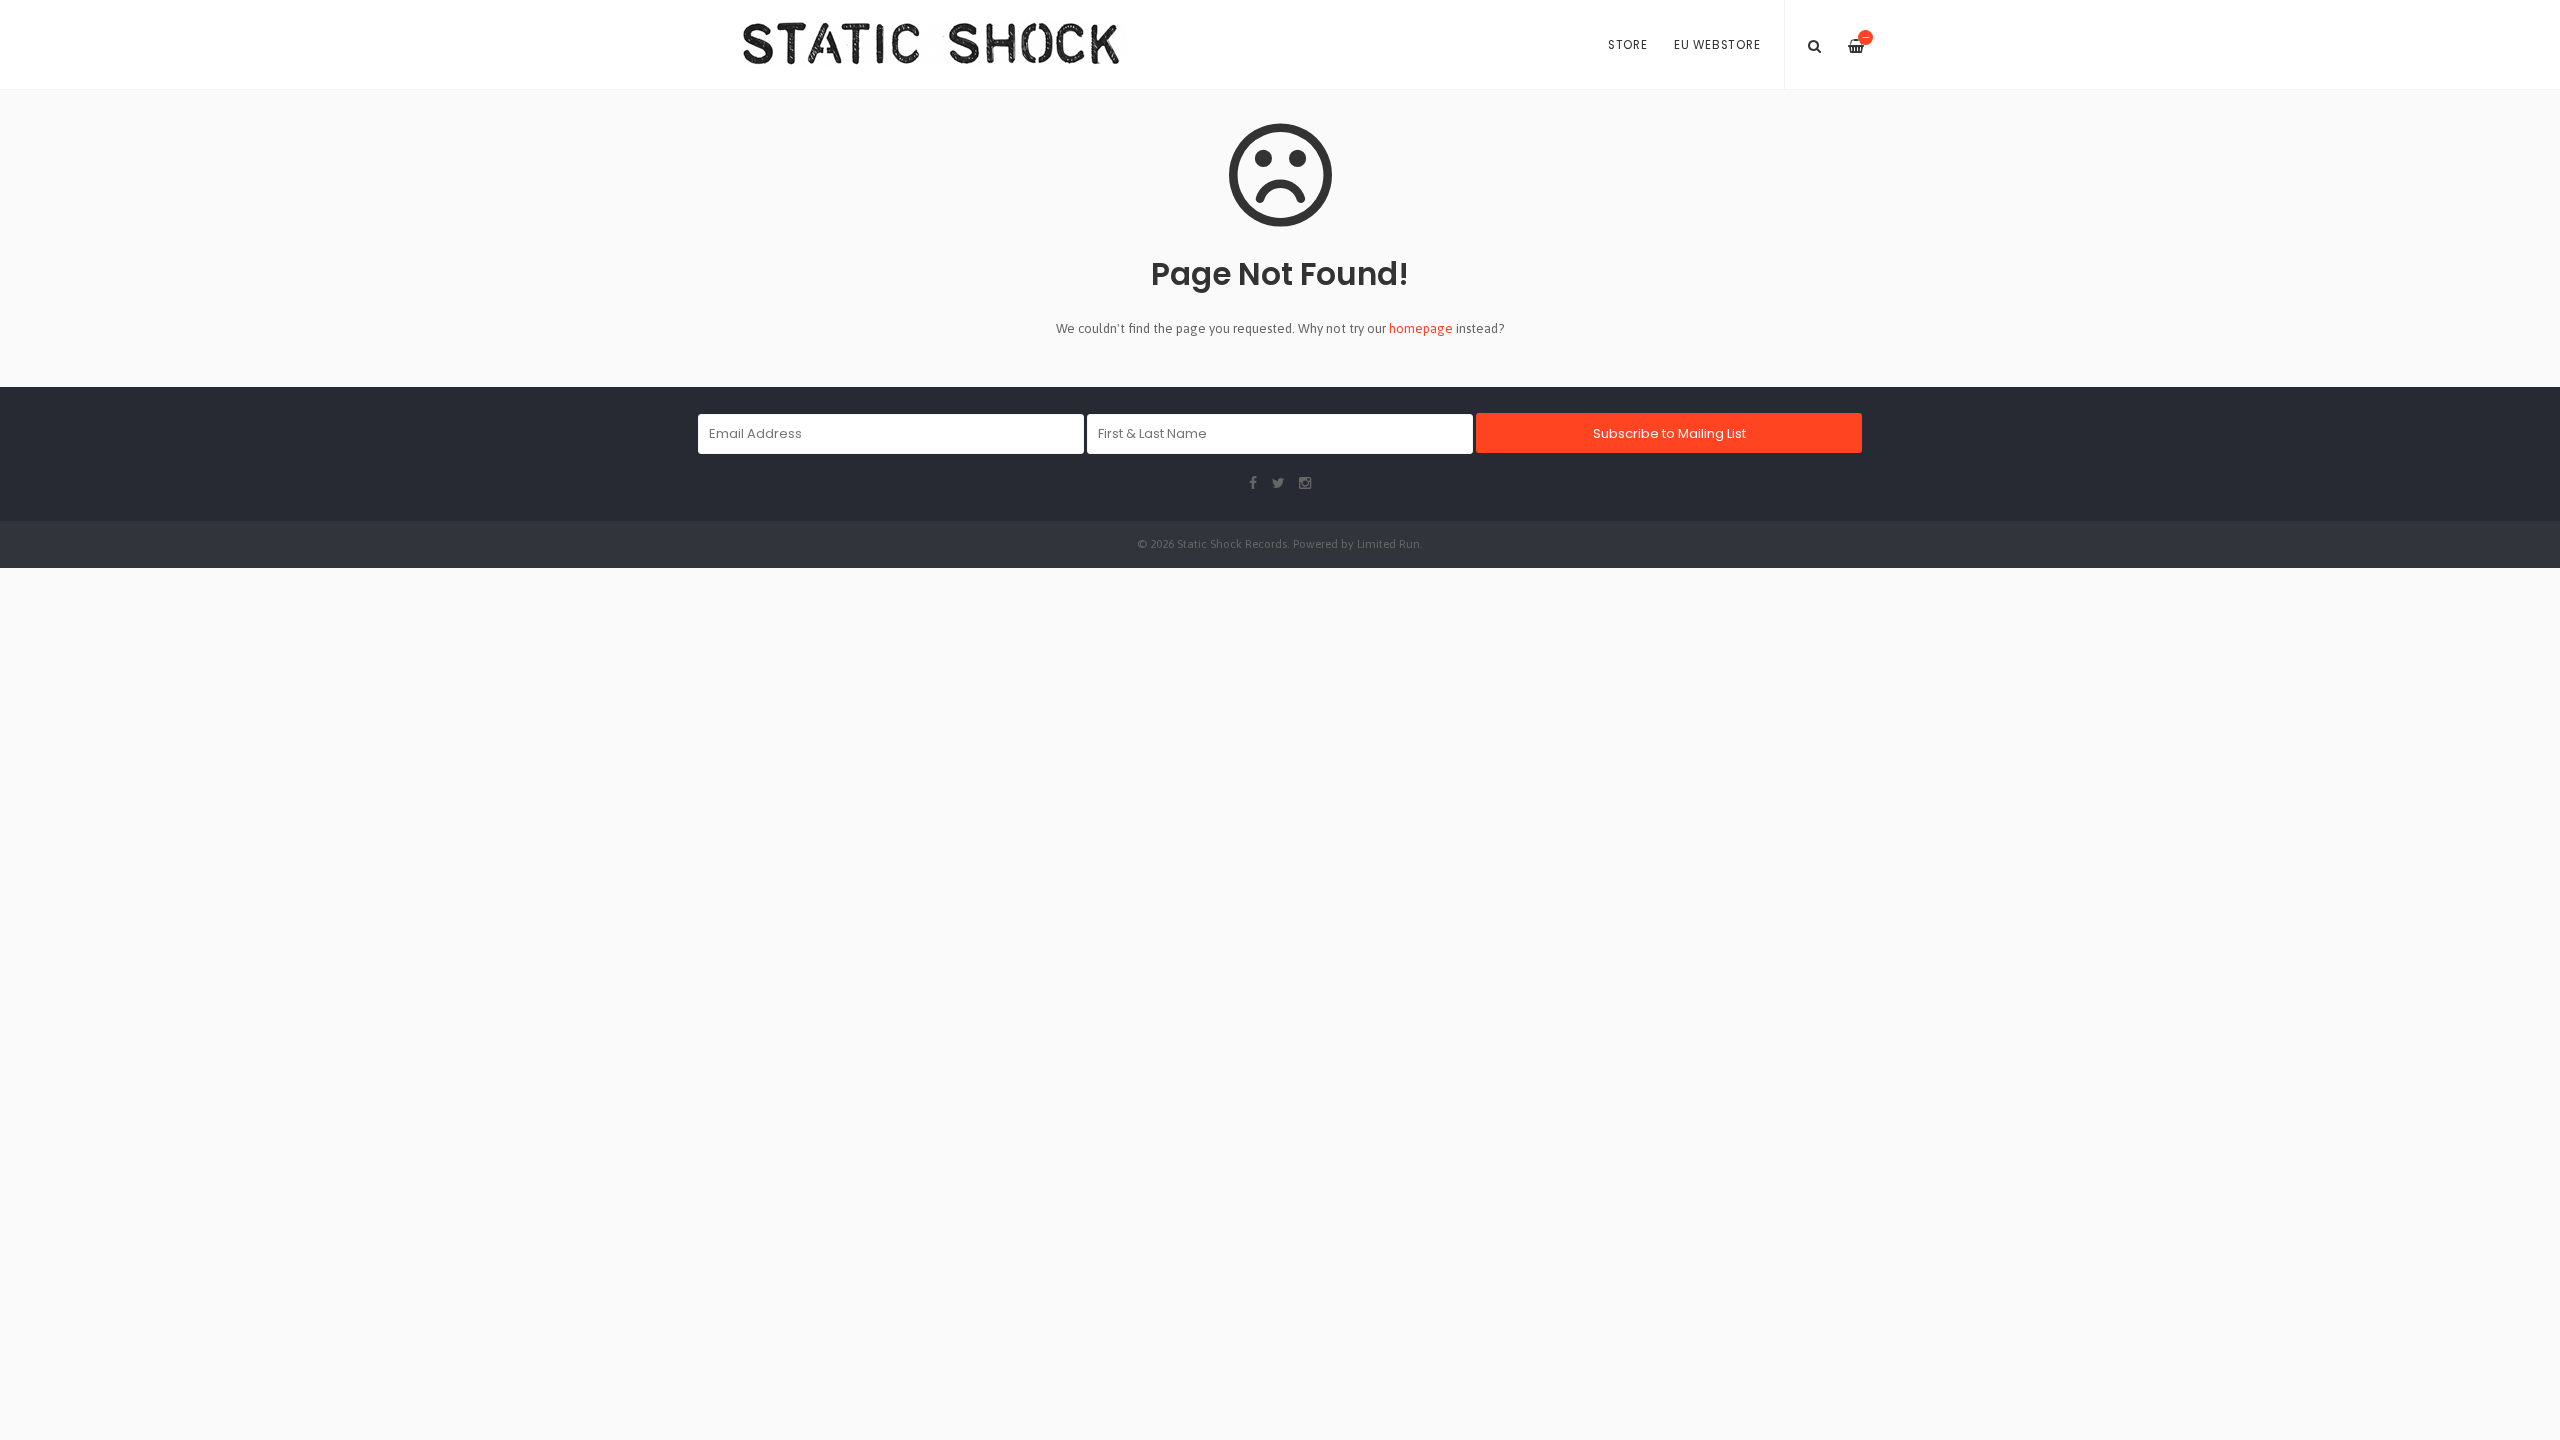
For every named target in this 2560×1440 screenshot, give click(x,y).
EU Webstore (1717, 45)
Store (1628, 45)
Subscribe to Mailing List (1669, 433)
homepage (1421, 328)
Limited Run (1388, 543)
